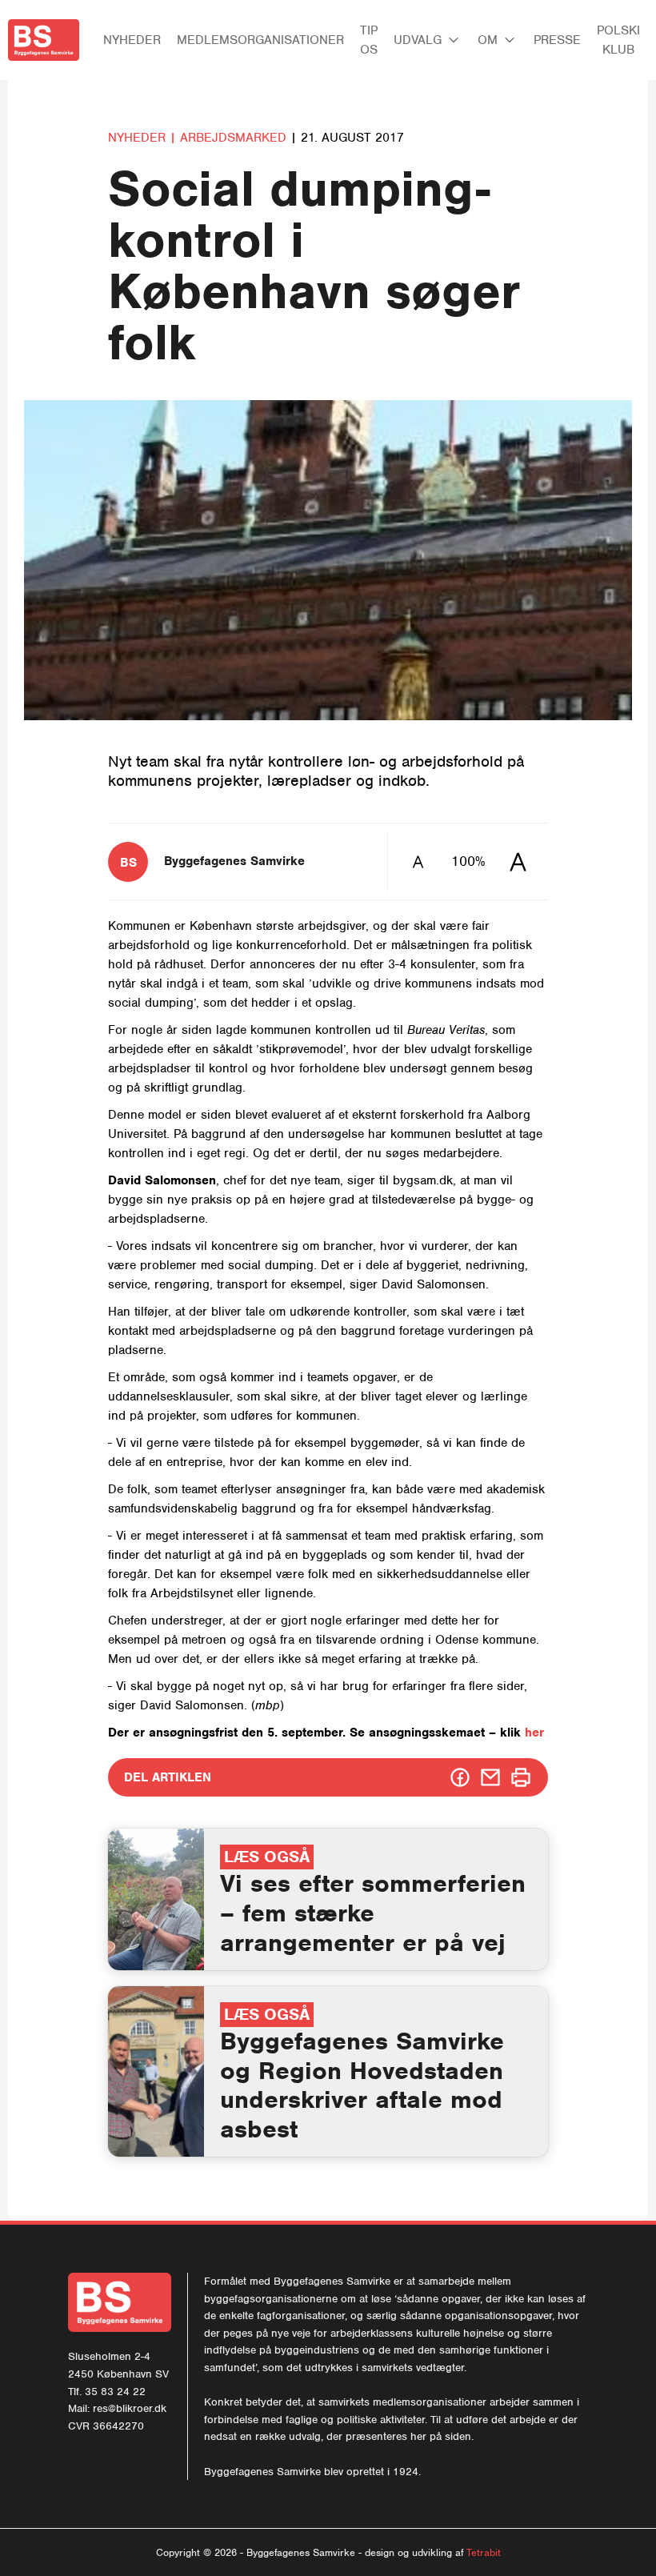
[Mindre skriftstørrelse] (418, 861)
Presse (557, 40)
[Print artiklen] (521, 1777)
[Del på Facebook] (460, 1777)
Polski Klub (618, 40)
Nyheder (132, 40)
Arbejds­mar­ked (235, 138)
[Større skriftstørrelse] (518, 861)
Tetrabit (484, 2552)
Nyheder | (142, 138)
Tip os (369, 40)
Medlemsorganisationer (260, 40)
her (534, 1733)
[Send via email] (490, 1777)
